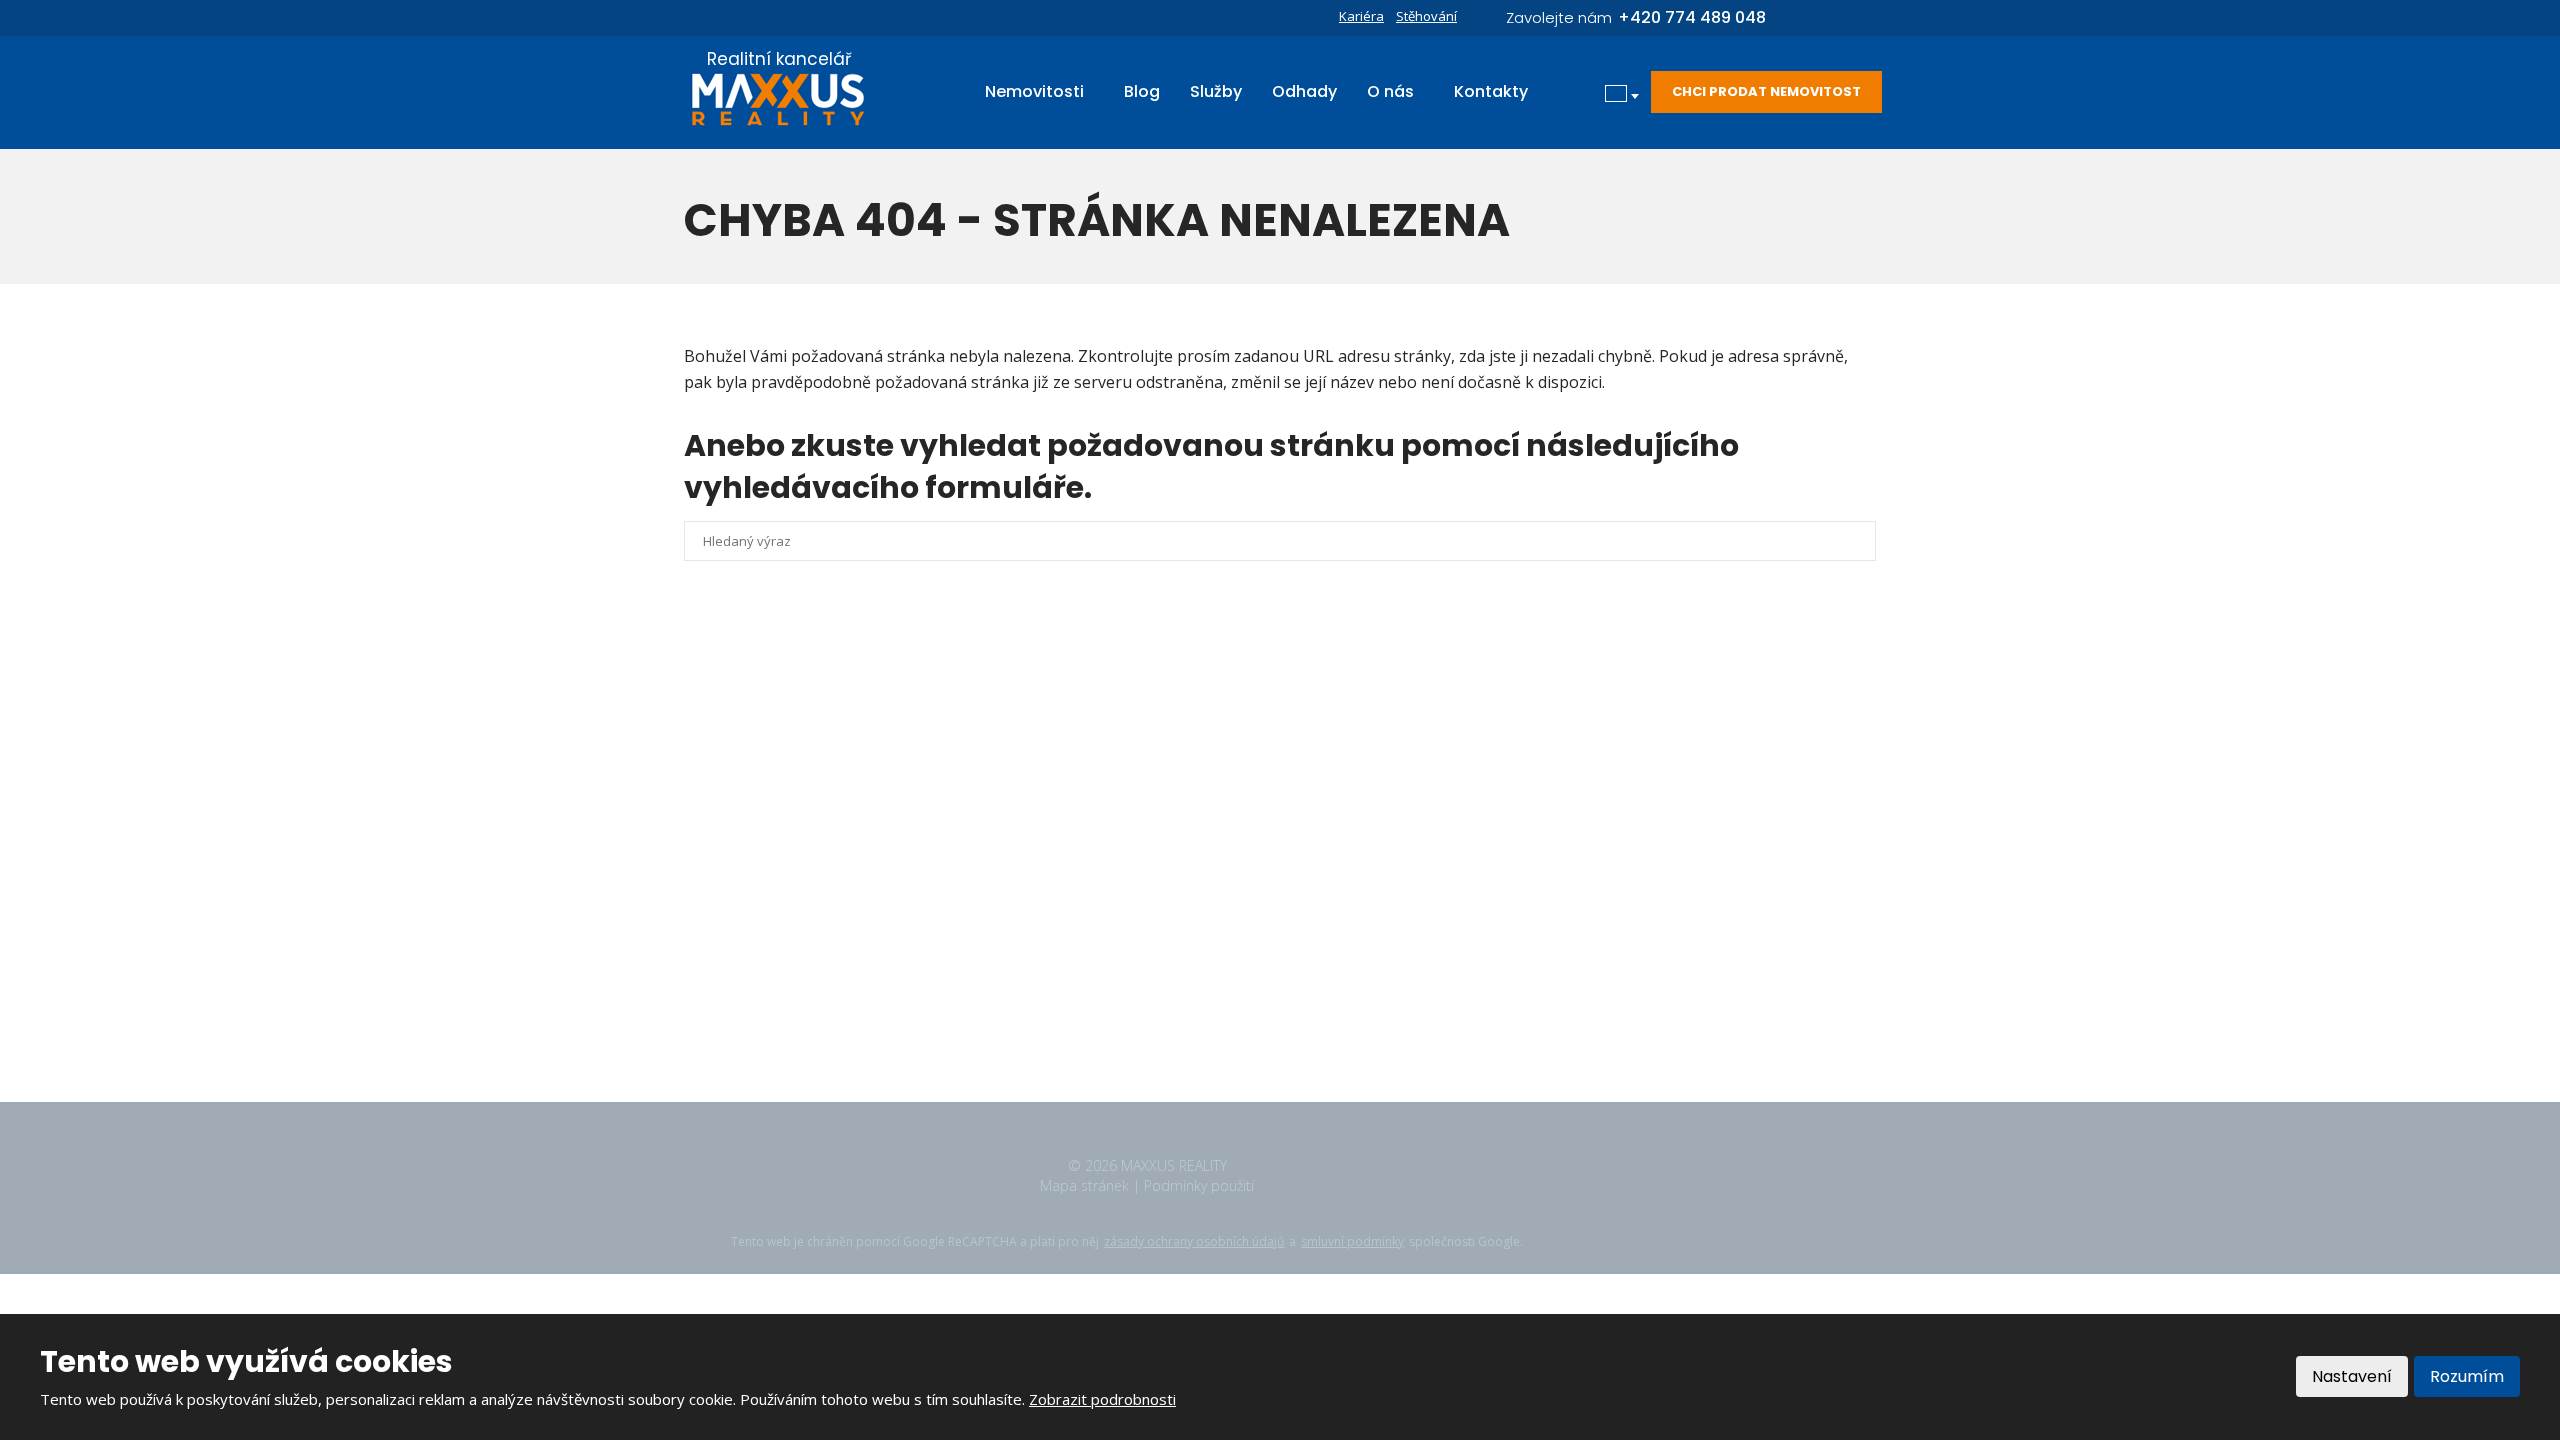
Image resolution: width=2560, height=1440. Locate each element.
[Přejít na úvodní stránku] (779, 99)
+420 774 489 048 (818, 932)
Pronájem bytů (1146, 854)
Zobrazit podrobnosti (1102, 1399)
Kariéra (1361, 16)
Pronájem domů (1150, 788)
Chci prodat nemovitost (1766, 91)
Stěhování (1426, 16)
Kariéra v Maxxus (1154, 953)
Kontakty (1491, 91)
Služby (1216, 91)
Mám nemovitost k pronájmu (1193, 887)
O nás (1390, 91)
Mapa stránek (1084, 1185)
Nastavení (2352, 1376)
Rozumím (2467, 1376)
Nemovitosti (1034, 91)
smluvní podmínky (1352, 1242)
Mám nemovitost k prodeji (1185, 920)
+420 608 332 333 (818, 911)
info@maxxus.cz (809, 953)
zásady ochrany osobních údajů (1194, 1242)
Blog (1142, 91)
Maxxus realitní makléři (1173, 986)
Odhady (1304, 91)
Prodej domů (1140, 755)
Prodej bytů (1136, 821)
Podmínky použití (1199, 1185)
